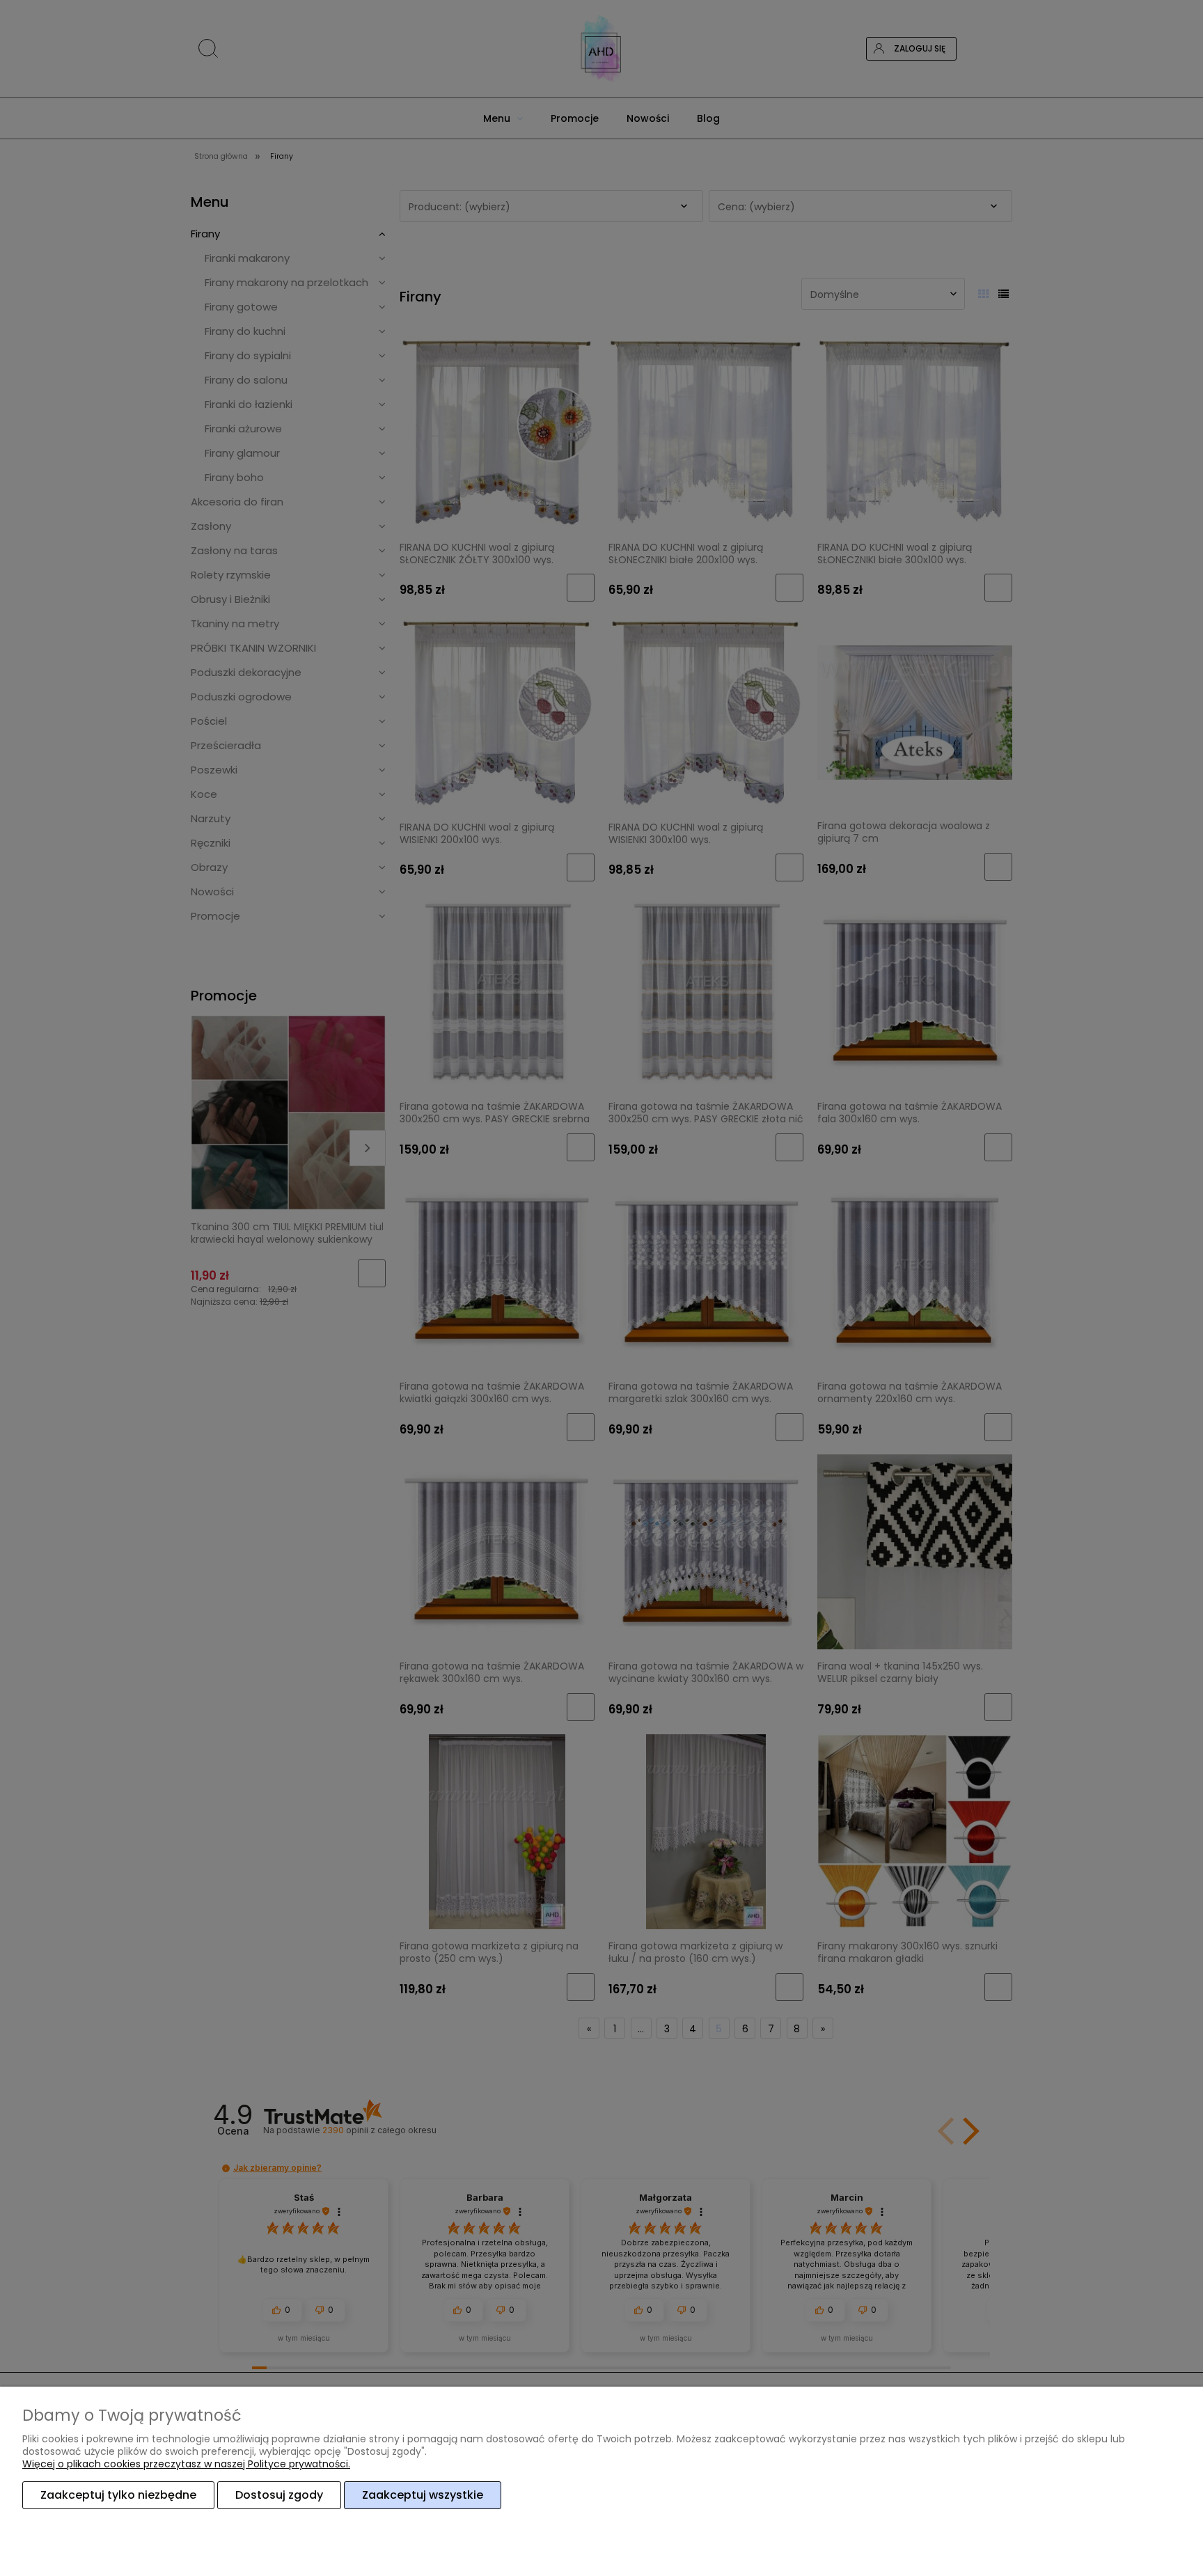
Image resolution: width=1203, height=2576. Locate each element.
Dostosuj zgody (279, 2495)
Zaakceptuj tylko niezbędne (118, 2495)
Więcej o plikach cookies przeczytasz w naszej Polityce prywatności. (186, 2464)
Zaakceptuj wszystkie (423, 2495)
